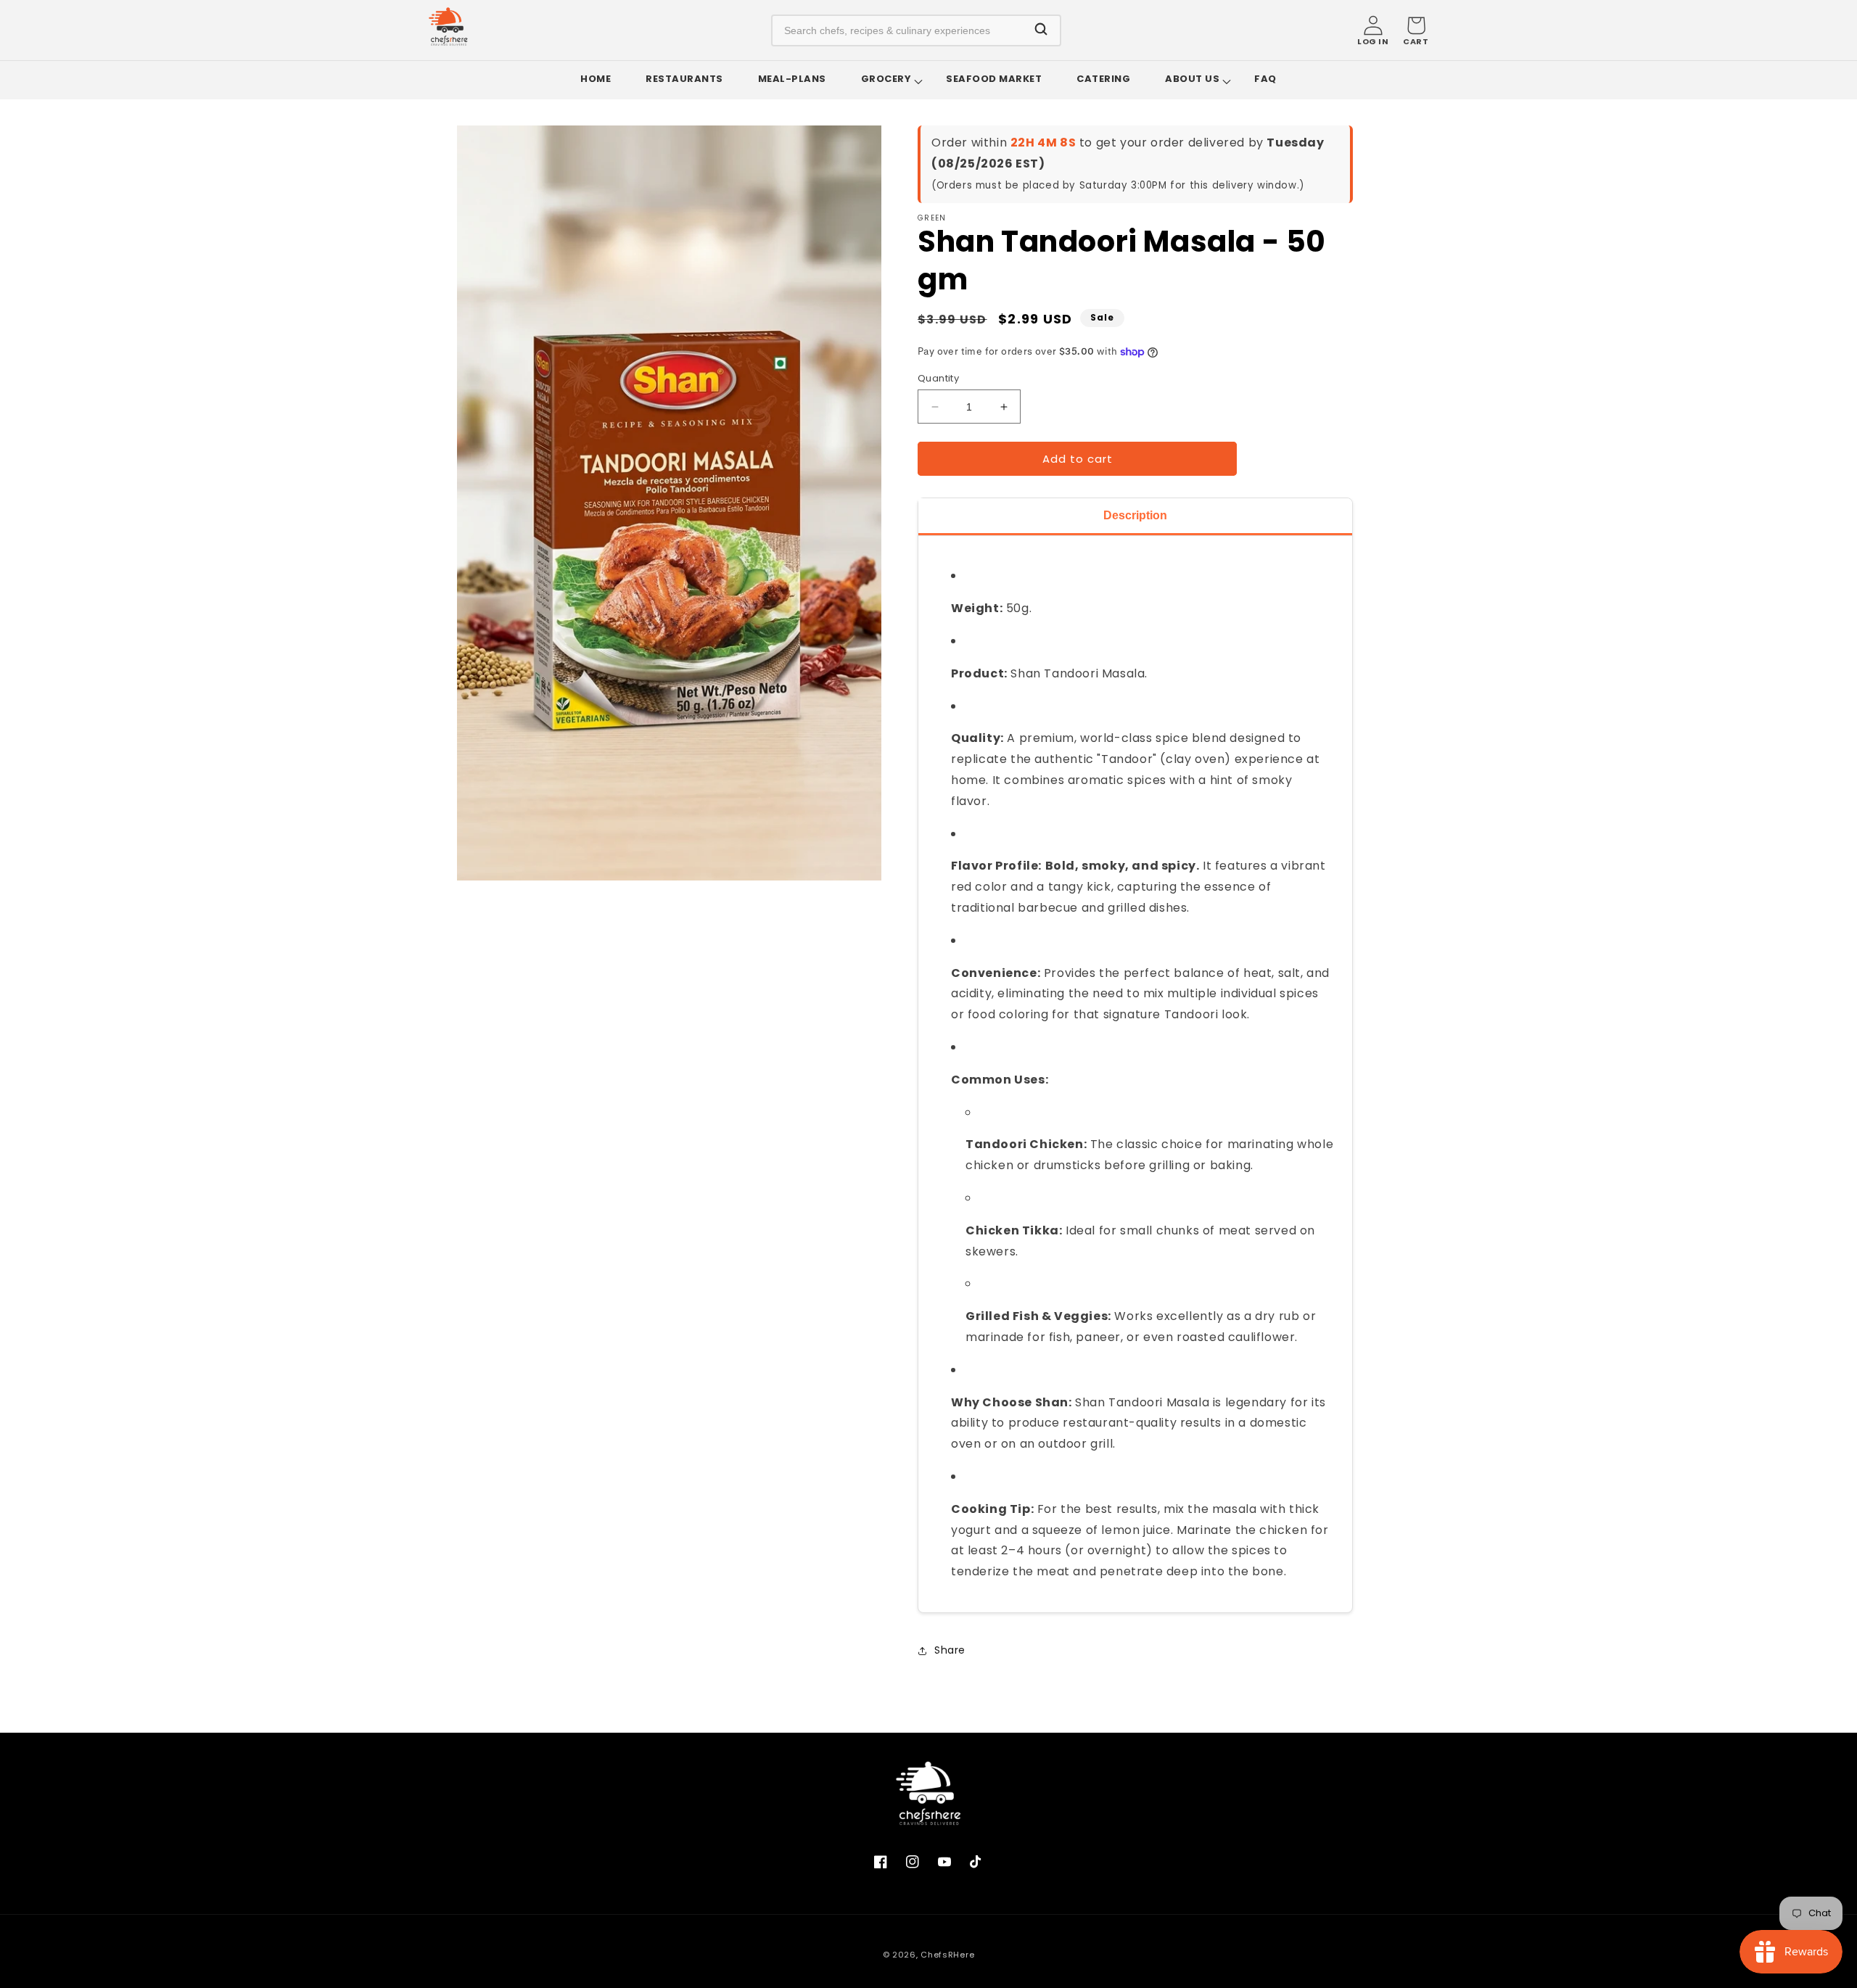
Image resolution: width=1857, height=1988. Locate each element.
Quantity (938, 378)
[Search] (1041, 30)
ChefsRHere (947, 1955)
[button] (1416, 30)
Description (1135, 515)
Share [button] (950, 1650)
